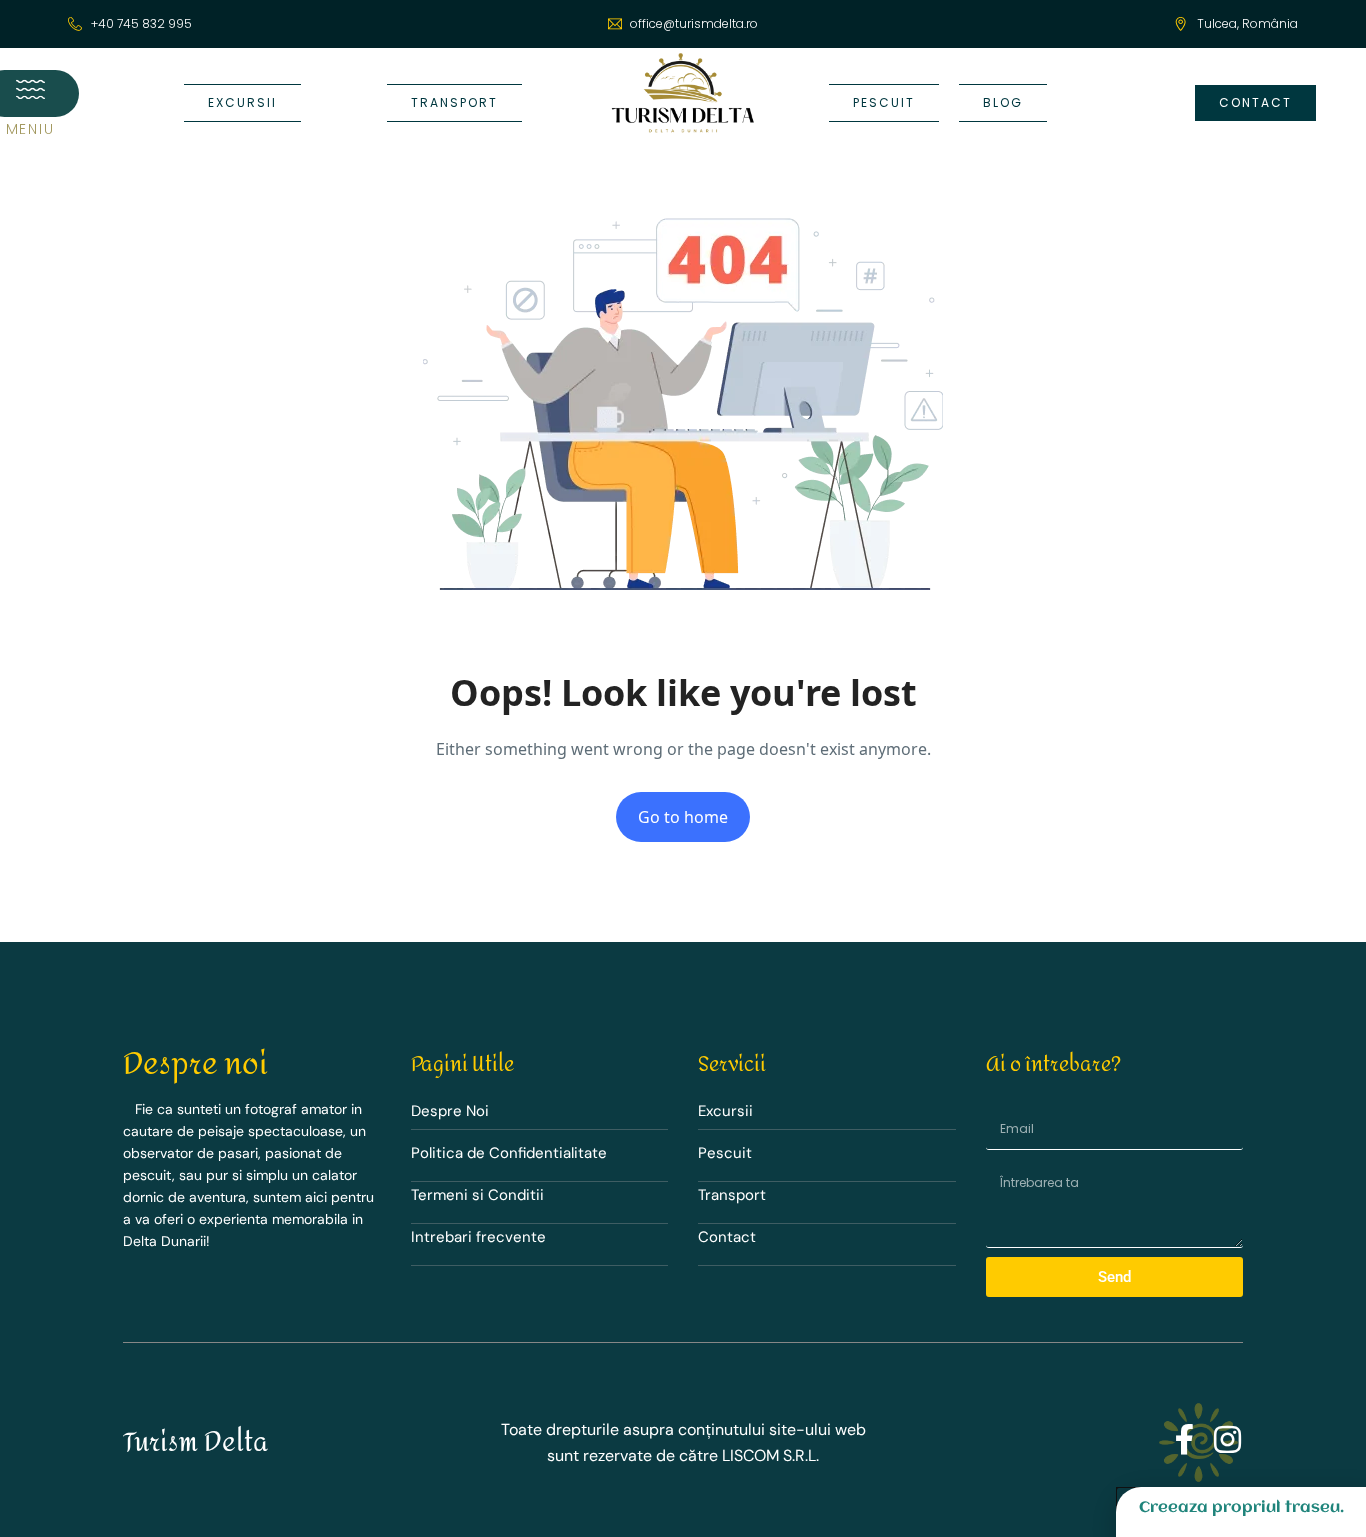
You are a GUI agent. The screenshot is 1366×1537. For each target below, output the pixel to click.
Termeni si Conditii (477, 1195)
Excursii (725, 1111)
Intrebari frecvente (478, 1237)
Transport (732, 1195)
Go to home (683, 817)
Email (996, 1103)
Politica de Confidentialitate (509, 1153)
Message (1002, 1163)
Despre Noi (450, 1111)
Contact (727, 1237)
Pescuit (725, 1153)
